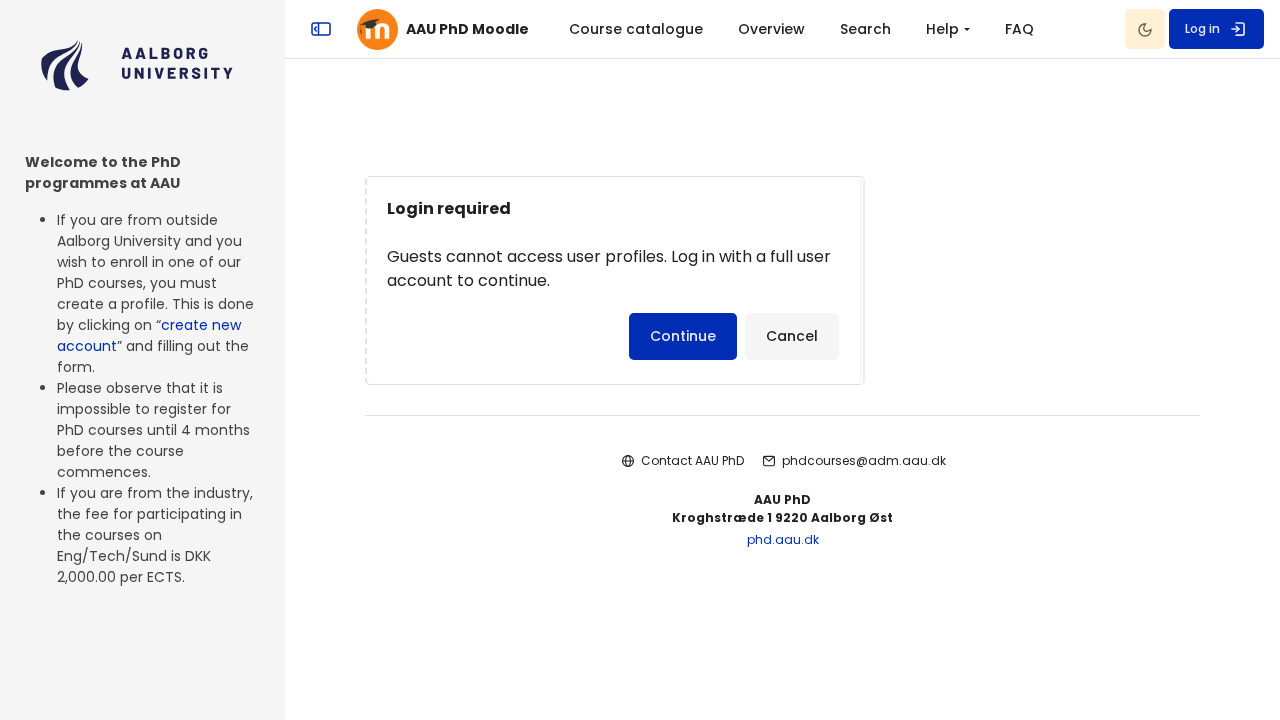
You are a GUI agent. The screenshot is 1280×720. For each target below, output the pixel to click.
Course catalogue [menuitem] (636, 29)
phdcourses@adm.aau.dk (864, 460)
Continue (683, 336)
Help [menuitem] (942, 29)
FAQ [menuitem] (1019, 29)
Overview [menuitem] (771, 29)
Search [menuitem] (865, 29)
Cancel (792, 336)
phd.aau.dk (783, 539)
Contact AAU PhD (692, 460)
